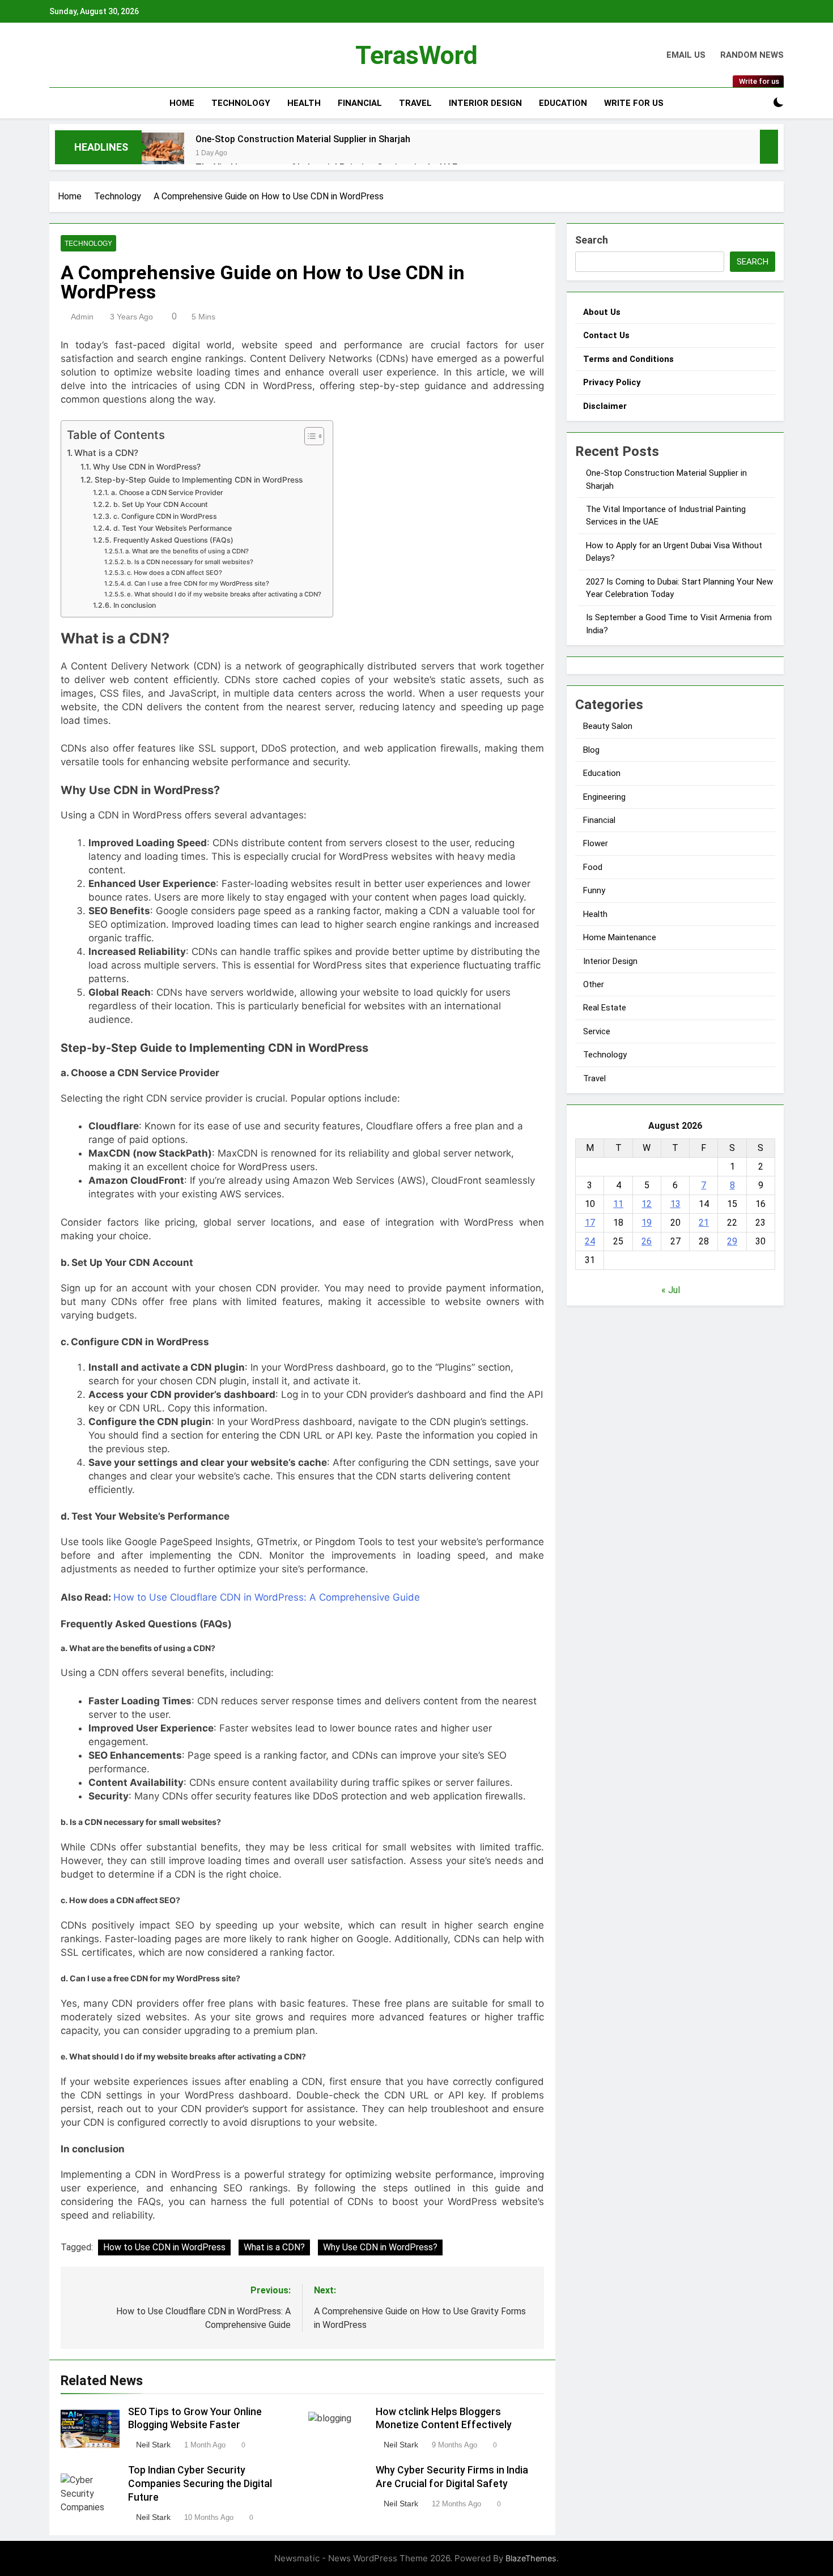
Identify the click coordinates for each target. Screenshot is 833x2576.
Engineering (604, 797)
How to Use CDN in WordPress (164, 2247)
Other (594, 984)
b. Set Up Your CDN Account (160, 504)
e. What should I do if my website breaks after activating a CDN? (224, 594)
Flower (596, 843)
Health (304, 103)
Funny (594, 890)
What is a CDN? (106, 453)
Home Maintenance (620, 937)
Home (182, 103)
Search (592, 240)
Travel (415, 103)
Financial (360, 103)
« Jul (671, 1290)
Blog (591, 750)
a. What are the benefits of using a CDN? (187, 551)
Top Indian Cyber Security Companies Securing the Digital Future (200, 2484)
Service (597, 1031)
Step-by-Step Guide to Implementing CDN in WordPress (199, 480)
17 (590, 1223)
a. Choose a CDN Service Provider (167, 492)
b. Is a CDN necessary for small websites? (190, 562)
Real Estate (605, 1008)
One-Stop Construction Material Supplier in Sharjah (303, 139)
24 (590, 1241)
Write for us (634, 103)
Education (563, 103)
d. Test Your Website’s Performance (172, 528)
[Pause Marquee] (769, 147)
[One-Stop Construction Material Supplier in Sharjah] (163, 154)
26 (647, 1241)
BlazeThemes (531, 2558)
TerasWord (416, 55)
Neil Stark (153, 2445)
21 (704, 1223)
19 (647, 1223)
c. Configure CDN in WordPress (165, 516)
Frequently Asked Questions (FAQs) (173, 540)
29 (732, 1241)
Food (593, 867)
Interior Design (485, 103)
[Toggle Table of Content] (309, 436)
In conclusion (134, 605)
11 (618, 1204)
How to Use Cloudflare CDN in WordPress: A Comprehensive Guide (267, 1597)
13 (675, 1204)
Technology (241, 103)
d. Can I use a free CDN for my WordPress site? (198, 583)
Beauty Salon (608, 726)
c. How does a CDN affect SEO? (175, 573)
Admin (82, 317)
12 (647, 1204)
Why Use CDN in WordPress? (147, 467)
